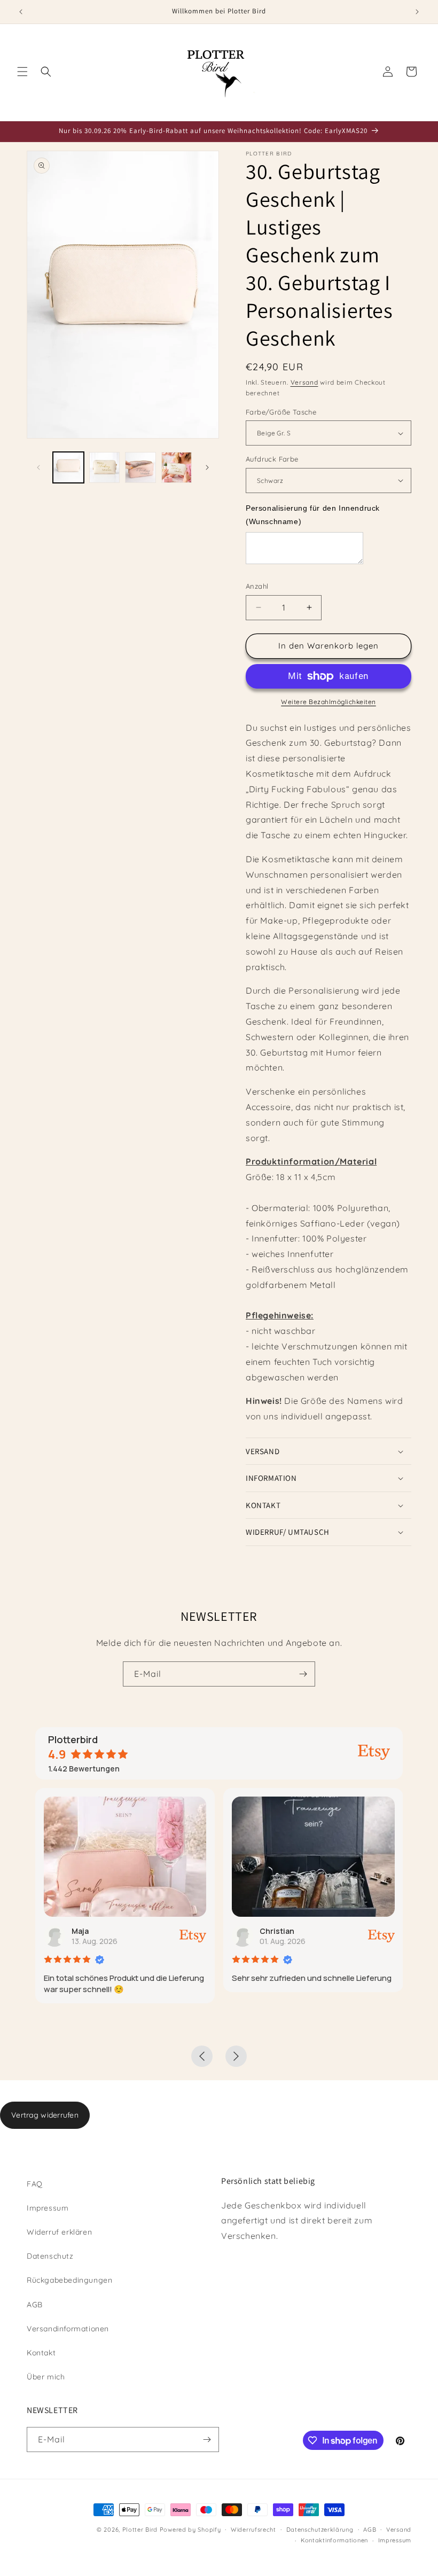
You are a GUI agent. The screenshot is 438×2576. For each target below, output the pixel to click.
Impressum (48, 2208)
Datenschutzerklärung (320, 2530)
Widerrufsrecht (253, 2530)
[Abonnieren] (303, 1674)
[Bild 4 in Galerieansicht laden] (177, 467)
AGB (35, 2305)
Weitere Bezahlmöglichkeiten (328, 702)
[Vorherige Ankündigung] (21, 12)
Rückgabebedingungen (69, 2280)
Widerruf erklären (59, 2232)
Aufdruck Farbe (272, 459)
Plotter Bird (140, 2530)
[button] (22, 72)
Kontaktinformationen (334, 2540)
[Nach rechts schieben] (207, 467)
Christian (277, 1931)
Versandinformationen (68, 2329)
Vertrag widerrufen (45, 2115)
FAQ (35, 2184)
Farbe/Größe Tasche (281, 412)
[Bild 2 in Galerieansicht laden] (105, 467)
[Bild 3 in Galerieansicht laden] (140, 467)
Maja (80, 1931)
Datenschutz (50, 2256)
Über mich (46, 2377)
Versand (304, 382)
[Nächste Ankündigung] (417, 12)
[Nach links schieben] (38, 467)
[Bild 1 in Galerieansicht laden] (68, 467)
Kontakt (41, 2353)
